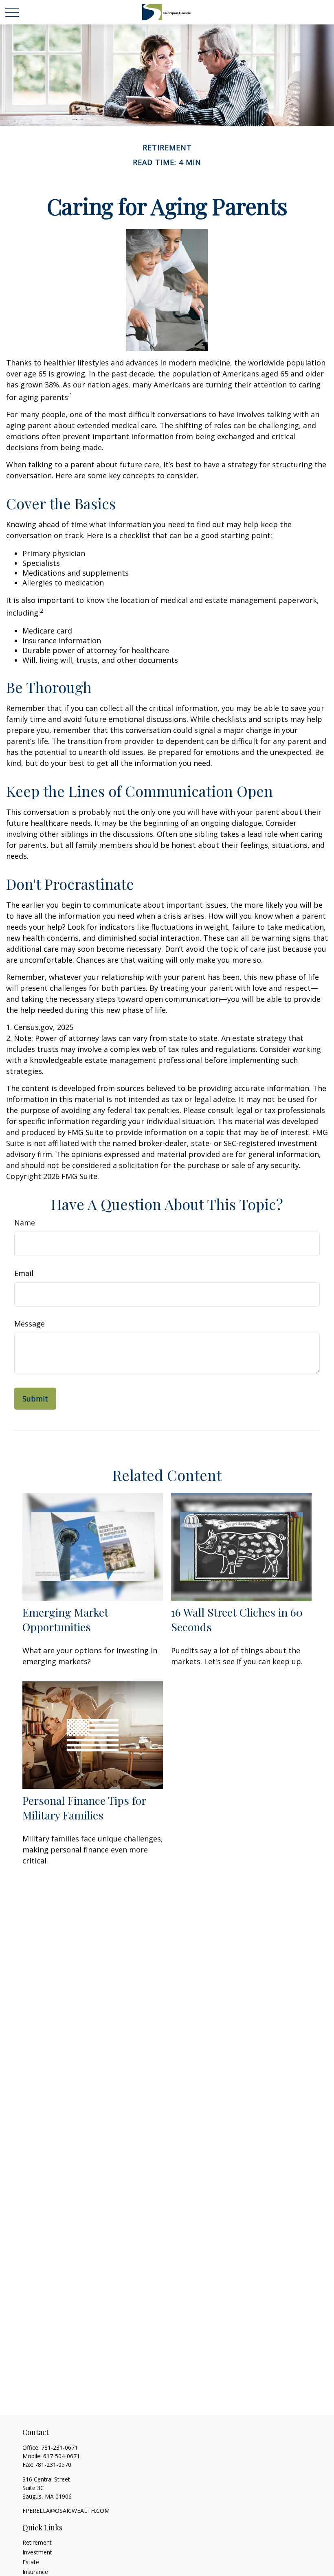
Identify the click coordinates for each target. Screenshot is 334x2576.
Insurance (35, 2572)
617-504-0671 (62, 2456)
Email (24, 1273)
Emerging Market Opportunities (65, 1619)
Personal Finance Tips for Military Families (84, 1808)
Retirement (37, 2542)
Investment (37, 2552)
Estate (31, 2562)
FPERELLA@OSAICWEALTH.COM (66, 2511)
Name (25, 1223)
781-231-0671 (59, 2447)
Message (30, 1324)
